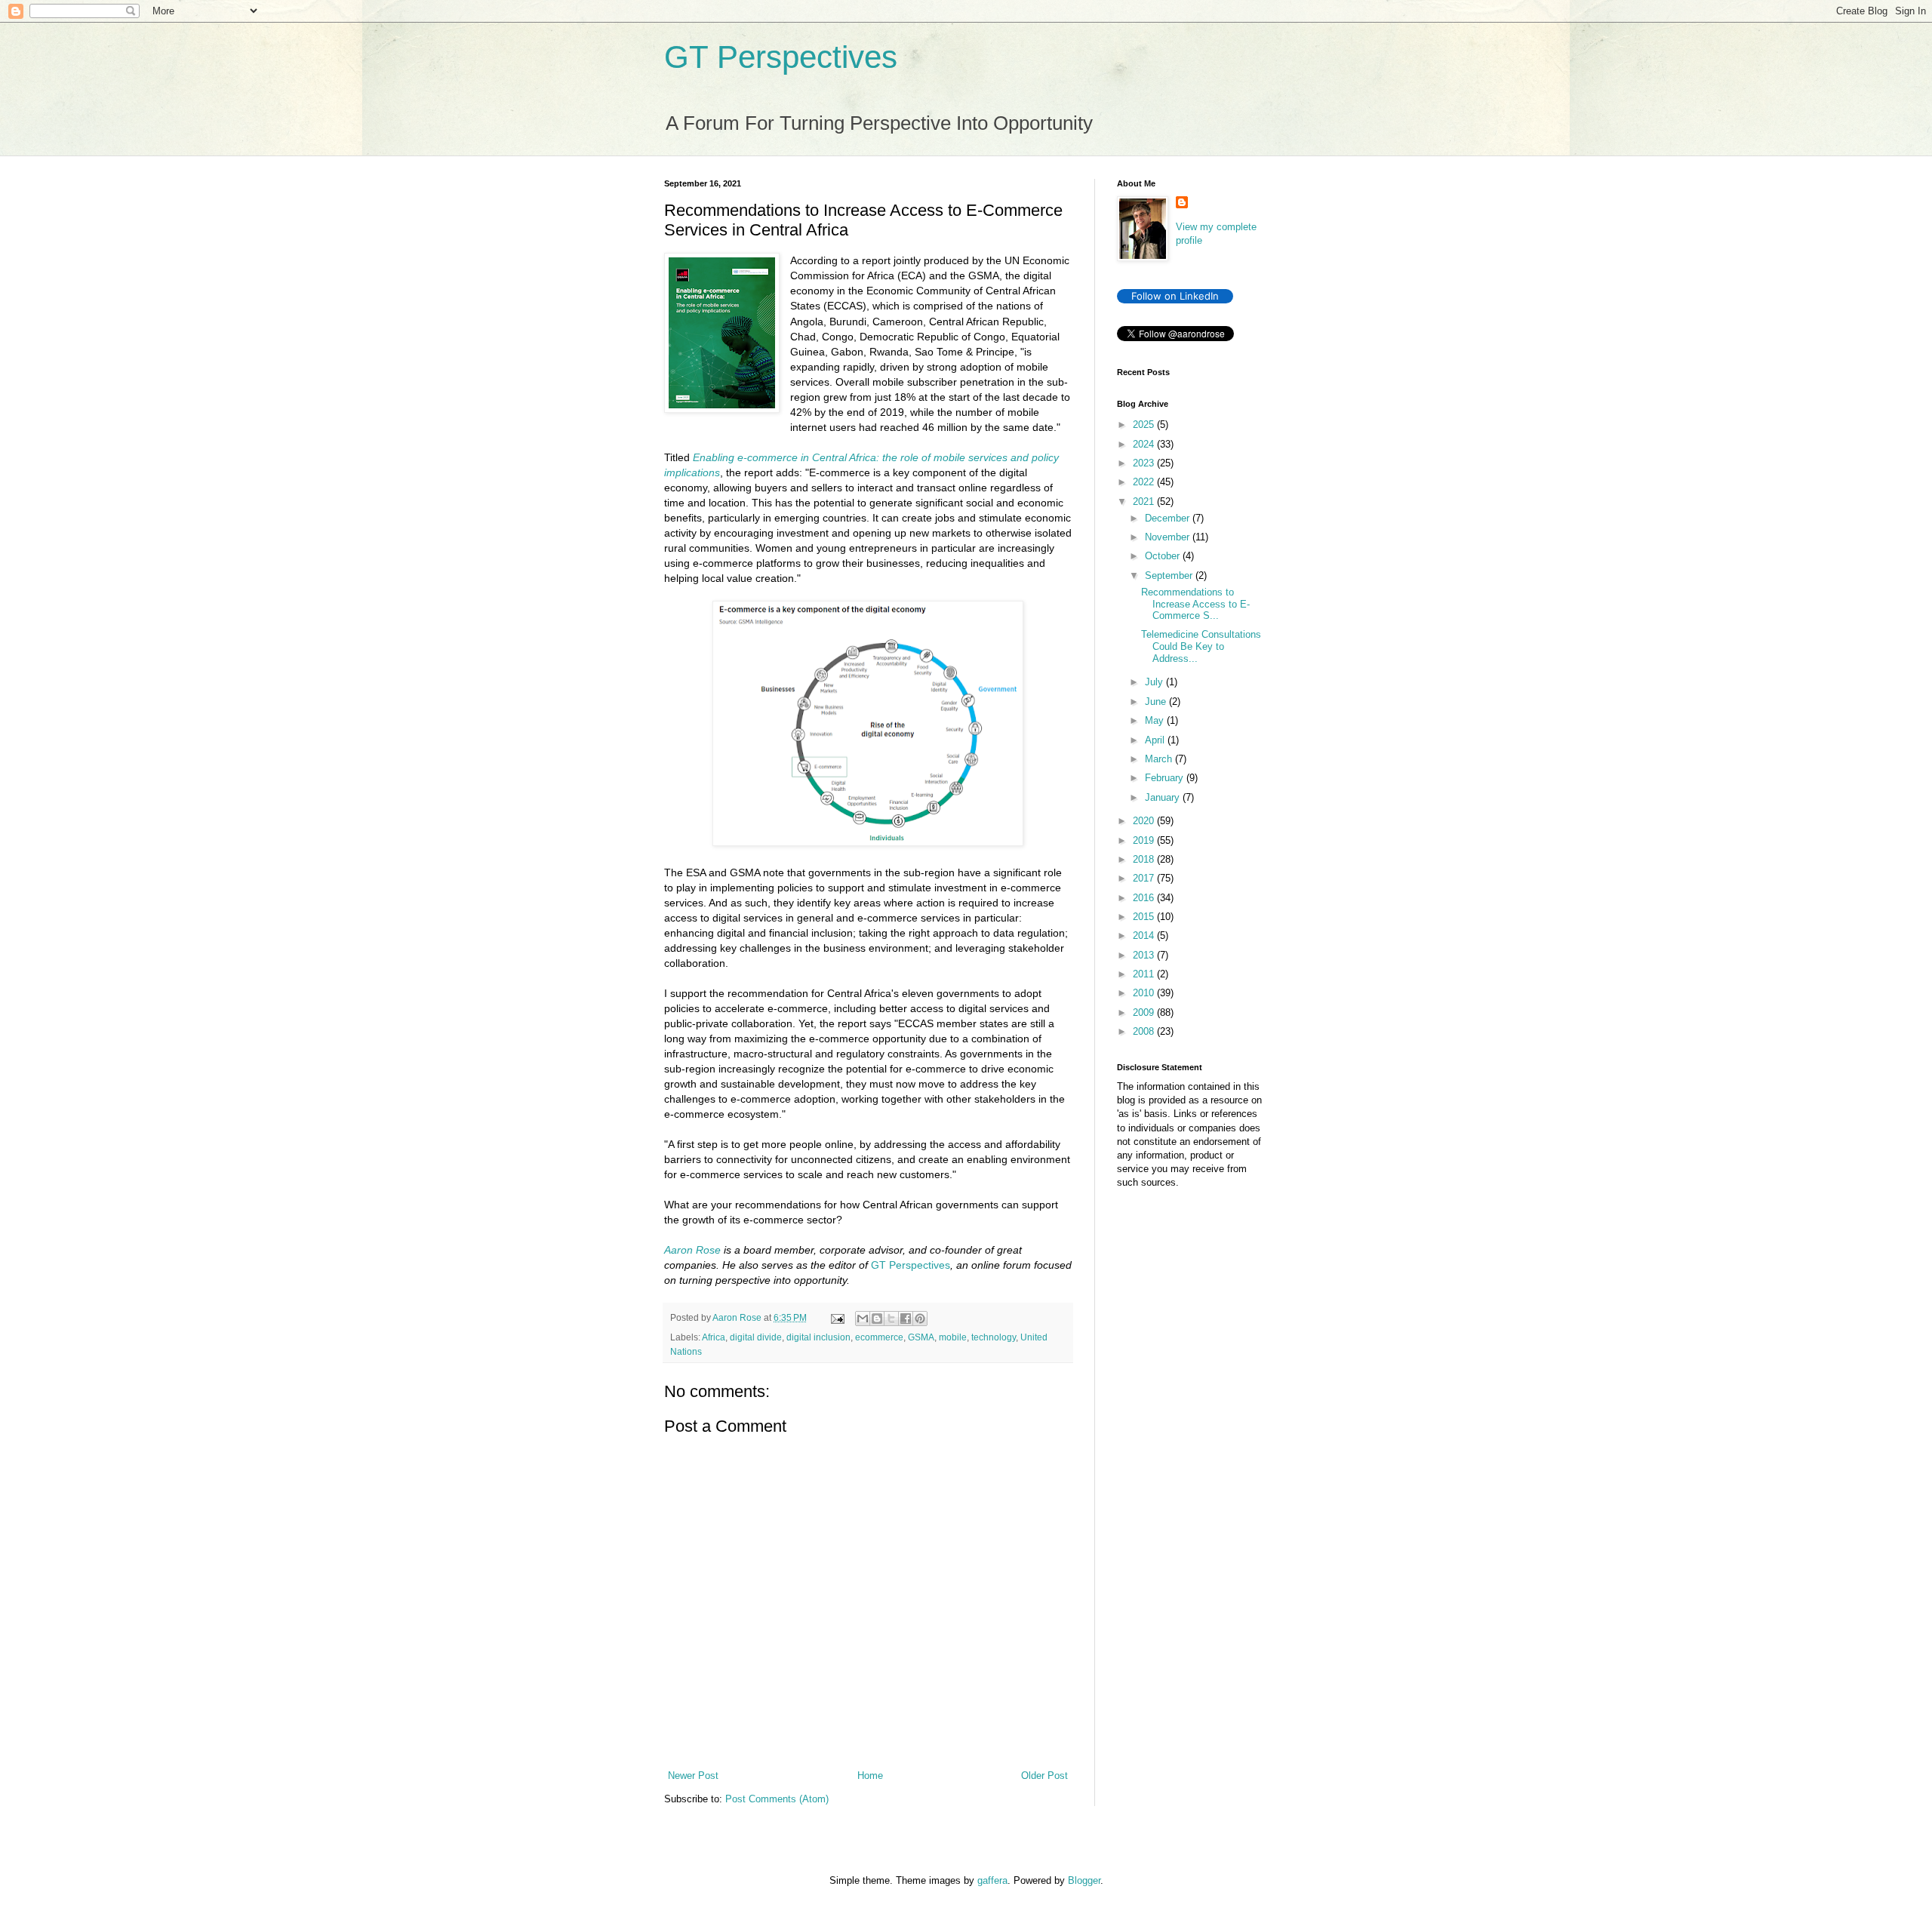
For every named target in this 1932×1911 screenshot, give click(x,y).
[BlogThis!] (877, 1319)
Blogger (1084, 1880)
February (1166, 778)
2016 (1145, 898)
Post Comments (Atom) (777, 1799)
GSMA (921, 1337)
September (1170, 575)
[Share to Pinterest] (920, 1319)
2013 (1145, 955)
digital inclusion (818, 1337)
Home (870, 1776)
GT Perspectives (781, 57)
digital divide (756, 1337)
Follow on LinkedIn (1175, 296)
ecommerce (879, 1337)
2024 (1145, 444)
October (1164, 556)
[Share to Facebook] (906, 1319)
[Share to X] (891, 1319)
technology (994, 1337)
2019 (1145, 840)
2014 (1145, 935)
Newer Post (693, 1776)
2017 (1145, 878)
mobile (953, 1337)
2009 (1145, 1012)
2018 (1145, 859)
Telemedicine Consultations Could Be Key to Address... (1201, 646)
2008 (1145, 1031)
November (1169, 537)
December (1169, 518)
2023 (1145, 463)
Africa (714, 1337)
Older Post (1044, 1776)
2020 (1145, 821)
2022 (1145, 482)
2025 (1145, 425)
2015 (1145, 917)
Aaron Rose (692, 1250)
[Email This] (863, 1319)
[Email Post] (837, 1317)
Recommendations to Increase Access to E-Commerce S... (1195, 604)
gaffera (992, 1880)
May (1156, 720)
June (1157, 702)
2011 (1145, 974)
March (1160, 759)
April (1156, 740)
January (1164, 797)
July (1155, 682)
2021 (1145, 502)
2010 (1145, 993)
